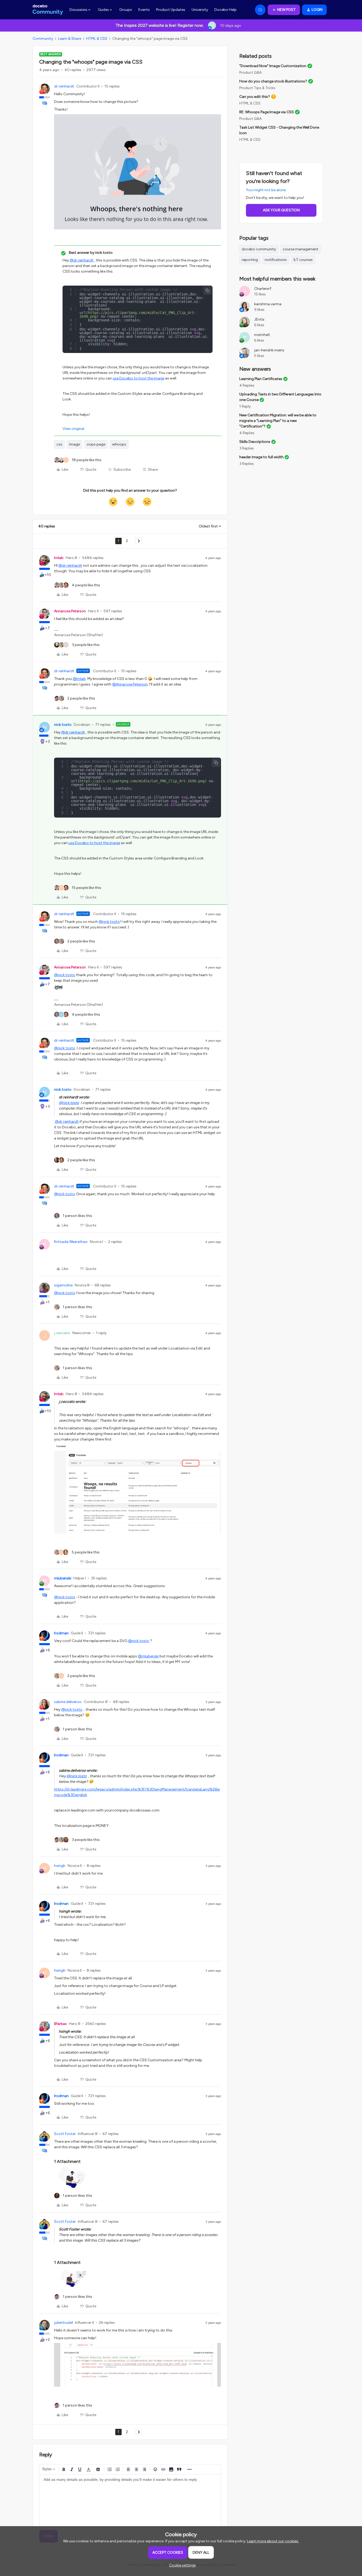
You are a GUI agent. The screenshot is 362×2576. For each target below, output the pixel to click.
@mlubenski (148, 1656)
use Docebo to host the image (138, 378)
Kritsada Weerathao (71, 1242)
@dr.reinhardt (82, 260)
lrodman (61, 1633)
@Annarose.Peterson (130, 684)
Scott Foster (65, 2134)
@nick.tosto (109, 922)
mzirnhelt (262, 335)
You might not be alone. (266, 190)
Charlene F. (263, 289)
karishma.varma (268, 304)
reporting (250, 260)
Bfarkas (60, 2024)
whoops (119, 444)
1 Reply (245, 406)
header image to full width (261, 457)
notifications (276, 260)
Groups (126, 10)
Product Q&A (250, 73)
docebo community (259, 249)
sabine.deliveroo (68, 1702)
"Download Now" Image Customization (273, 66)
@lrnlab (79, 679)
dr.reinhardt (64, 86)
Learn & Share (70, 39)
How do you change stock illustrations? (273, 81)
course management (301, 249)
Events (144, 10)
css (59, 444)
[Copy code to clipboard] (208, 291)
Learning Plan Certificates (261, 379)
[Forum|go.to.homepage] (48, 10)
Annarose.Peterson (70, 611)
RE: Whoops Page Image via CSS (267, 112)
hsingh (60, 1866)
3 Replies (247, 448)
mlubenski (63, 1578)
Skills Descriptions (255, 442)
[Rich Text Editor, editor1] (130, 2501)
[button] (284, 10)
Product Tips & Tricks (257, 88)
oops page (96, 444)
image (74, 444)
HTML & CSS (97, 39)
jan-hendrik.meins (269, 350)
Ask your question (281, 210)
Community (43, 39)
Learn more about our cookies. (273, 2541)
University (200, 10)
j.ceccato (62, 1333)
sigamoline (63, 1285)
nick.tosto (63, 725)
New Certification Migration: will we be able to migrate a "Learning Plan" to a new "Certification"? (278, 421)
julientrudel (63, 2323)
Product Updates (171, 10)
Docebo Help (226, 10)
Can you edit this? (255, 97)
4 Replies (247, 385)
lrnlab (59, 558)
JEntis (259, 319)
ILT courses (303, 260)
